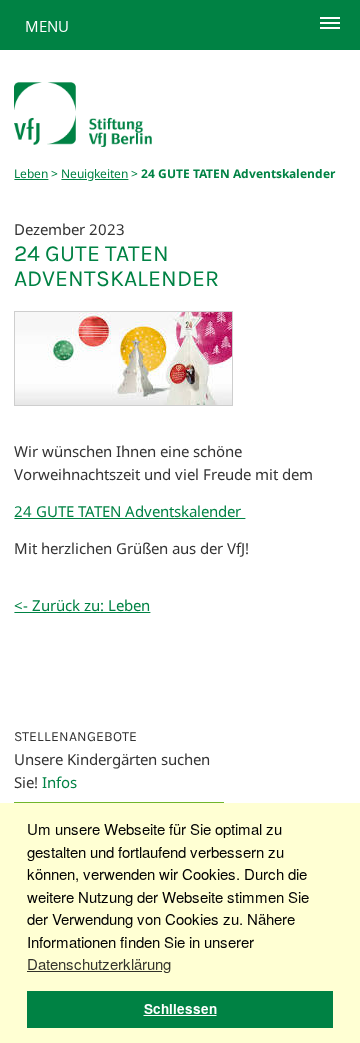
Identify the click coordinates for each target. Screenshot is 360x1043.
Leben (31, 173)
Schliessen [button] (180, 1008)
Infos (59, 782)
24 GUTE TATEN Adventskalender (129, 511)
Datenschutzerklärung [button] (99, 963)
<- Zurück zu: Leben (82, 605)
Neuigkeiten (94, 173)
